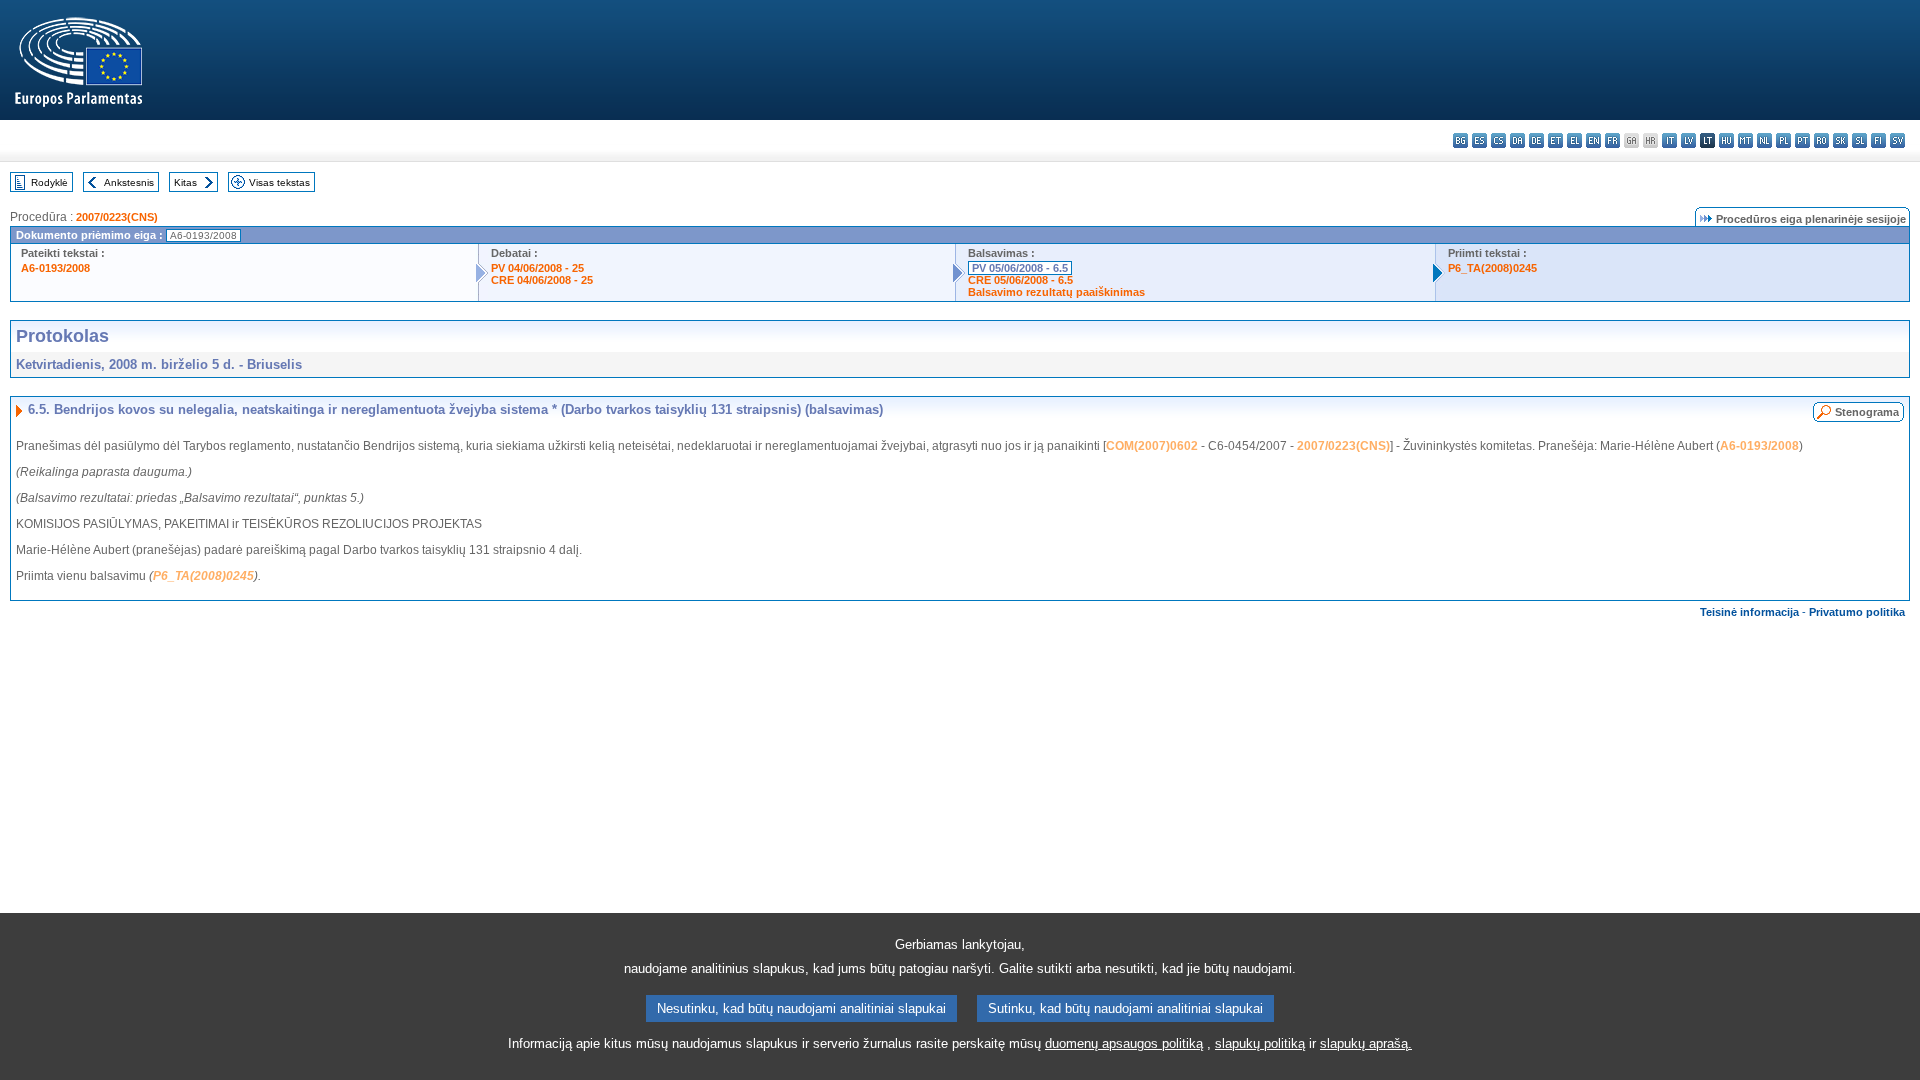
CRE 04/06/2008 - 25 (542, 280)
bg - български (1460, 140)
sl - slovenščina (1859, 140)
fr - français (1612, 140)
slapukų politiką (1260, 1043)
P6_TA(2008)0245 (1492, 268)
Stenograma (1867, 412)
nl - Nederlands (1764, 140)
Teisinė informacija (1749, 612)
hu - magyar (1726, 140)
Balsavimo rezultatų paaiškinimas (1056, 292)
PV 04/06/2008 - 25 (537, 268)
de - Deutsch (1536, 140)
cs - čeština (1498, 140)
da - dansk (1517, 140)
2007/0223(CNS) (117, 217)
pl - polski (1783, 140)
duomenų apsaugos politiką (1124, 1043)
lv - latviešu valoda (1688, 140)
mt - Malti (1745, 140)
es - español (1479, 140)
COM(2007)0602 (1152, 446)
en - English (1593, 140)
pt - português (1802, 140)
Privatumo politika (1857, 612)
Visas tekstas (279, 182)
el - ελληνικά (1574, 140)
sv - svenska (1897, 140)
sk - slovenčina (1840, 140)
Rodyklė (49, 182)
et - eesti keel (1555, 140)
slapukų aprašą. (1366, 1043)
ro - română (1821, 140)
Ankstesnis (129, 182)
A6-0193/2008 (55, 268)
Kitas (185, 182)
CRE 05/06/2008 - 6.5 (1020, 280)
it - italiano (1669, 140)
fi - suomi (1878, 140)
